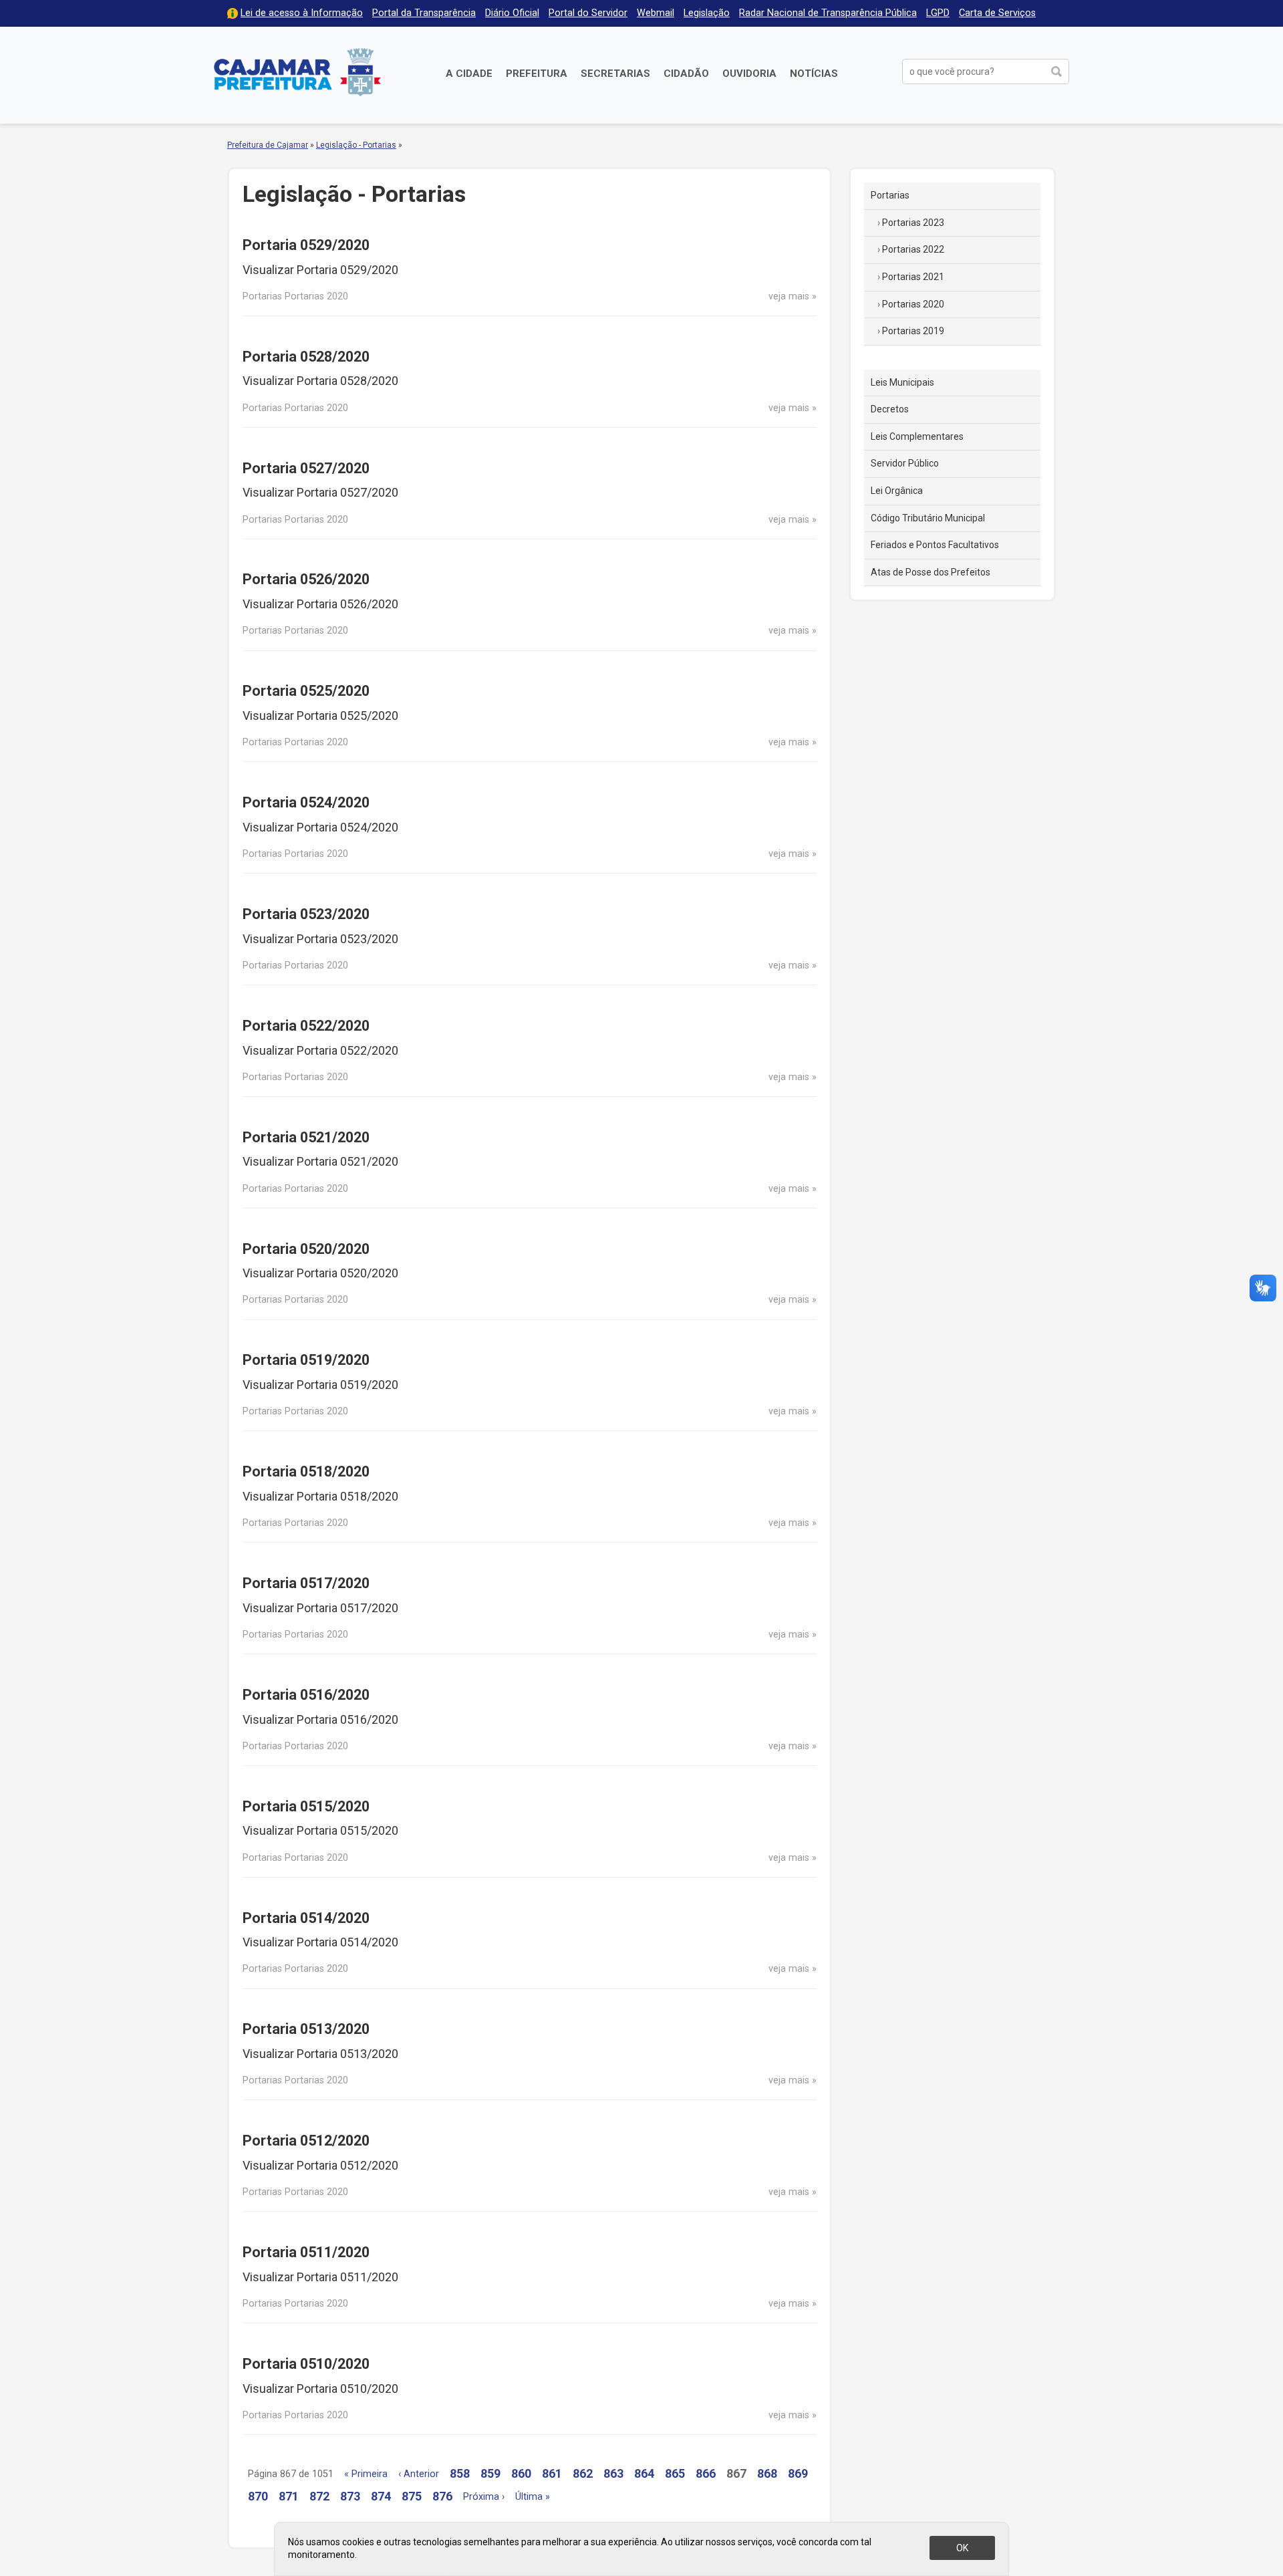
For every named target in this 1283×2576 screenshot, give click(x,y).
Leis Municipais (902, 382)
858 (460, 2473)
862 (583, 2473)
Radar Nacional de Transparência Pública (828, 13)
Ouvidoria (749, 74)
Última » (533, 2497)
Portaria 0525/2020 (306, 691)
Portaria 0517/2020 (306, 1583)
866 (706, 2473)
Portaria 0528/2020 (306, 357)
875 (412, 2496)
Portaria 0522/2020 (306, 1026)
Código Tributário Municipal (928, 518)
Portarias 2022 (913, 249)
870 (258, 2496)
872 (319, 2496)
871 (289, 2496)
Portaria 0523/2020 (306, 914)
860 (521, 2473)
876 (442, 2496)
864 (644, 2473)
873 (350, 2496)
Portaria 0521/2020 (306, 1137)
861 (552, 2473)
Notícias (814, 74)
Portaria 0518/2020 (306, 1471)
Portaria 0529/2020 (306, 245)
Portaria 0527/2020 (306, 468)
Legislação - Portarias (356, 145)
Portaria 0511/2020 (306, 2252)
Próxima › (484, 2497)
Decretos (890, 409)
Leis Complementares (917, 436)
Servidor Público (905, 463)
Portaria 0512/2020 (306, 2141)
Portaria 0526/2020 (306, 579)
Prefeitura (537, 74)
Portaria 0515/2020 (306, 1806)
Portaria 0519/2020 (306, 1360)
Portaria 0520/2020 (306, 1249)
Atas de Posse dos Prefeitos (931, 572)
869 (798, 2473)
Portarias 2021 (913, 277)
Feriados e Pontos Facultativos (935, 545)
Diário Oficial (512, 13)
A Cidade (469, 74)
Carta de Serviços (997, 13)
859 (490, 2473)
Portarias (890, 195)
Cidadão (686, 74)
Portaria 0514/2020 (306, 1918)
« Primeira (366, 2474)
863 (613, 2473)
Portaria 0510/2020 (306, 2364)
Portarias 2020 (913, 304)
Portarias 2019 (913, 331)
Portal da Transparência (424, 13)
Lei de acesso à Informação (302, 13)
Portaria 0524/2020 (306, 802)
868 (767, 2473)
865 (675, 2473)
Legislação (707, 13)
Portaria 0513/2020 (306, 2029)
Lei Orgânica (897, 491)
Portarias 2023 (913, 223)
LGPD (938, 13)
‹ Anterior (419, 2474)
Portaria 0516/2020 (306, 1695)
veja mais (789, 296)
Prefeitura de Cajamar (297, 72)
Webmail (656, 13)
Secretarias (615, 74)
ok (962, 2548)
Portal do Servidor (588, 13)
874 (381, 2496)
